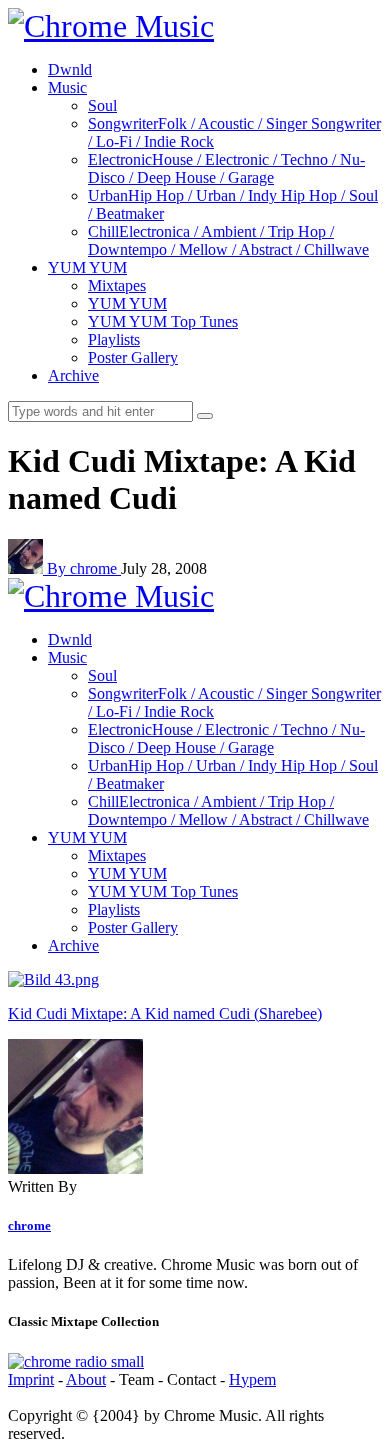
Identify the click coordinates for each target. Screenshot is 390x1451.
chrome (29, 1225)
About (86, 1379)
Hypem (252, 1379)
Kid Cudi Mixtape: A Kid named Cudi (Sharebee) (165, 1013)
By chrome (84, 568)
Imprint (31, 1379)
